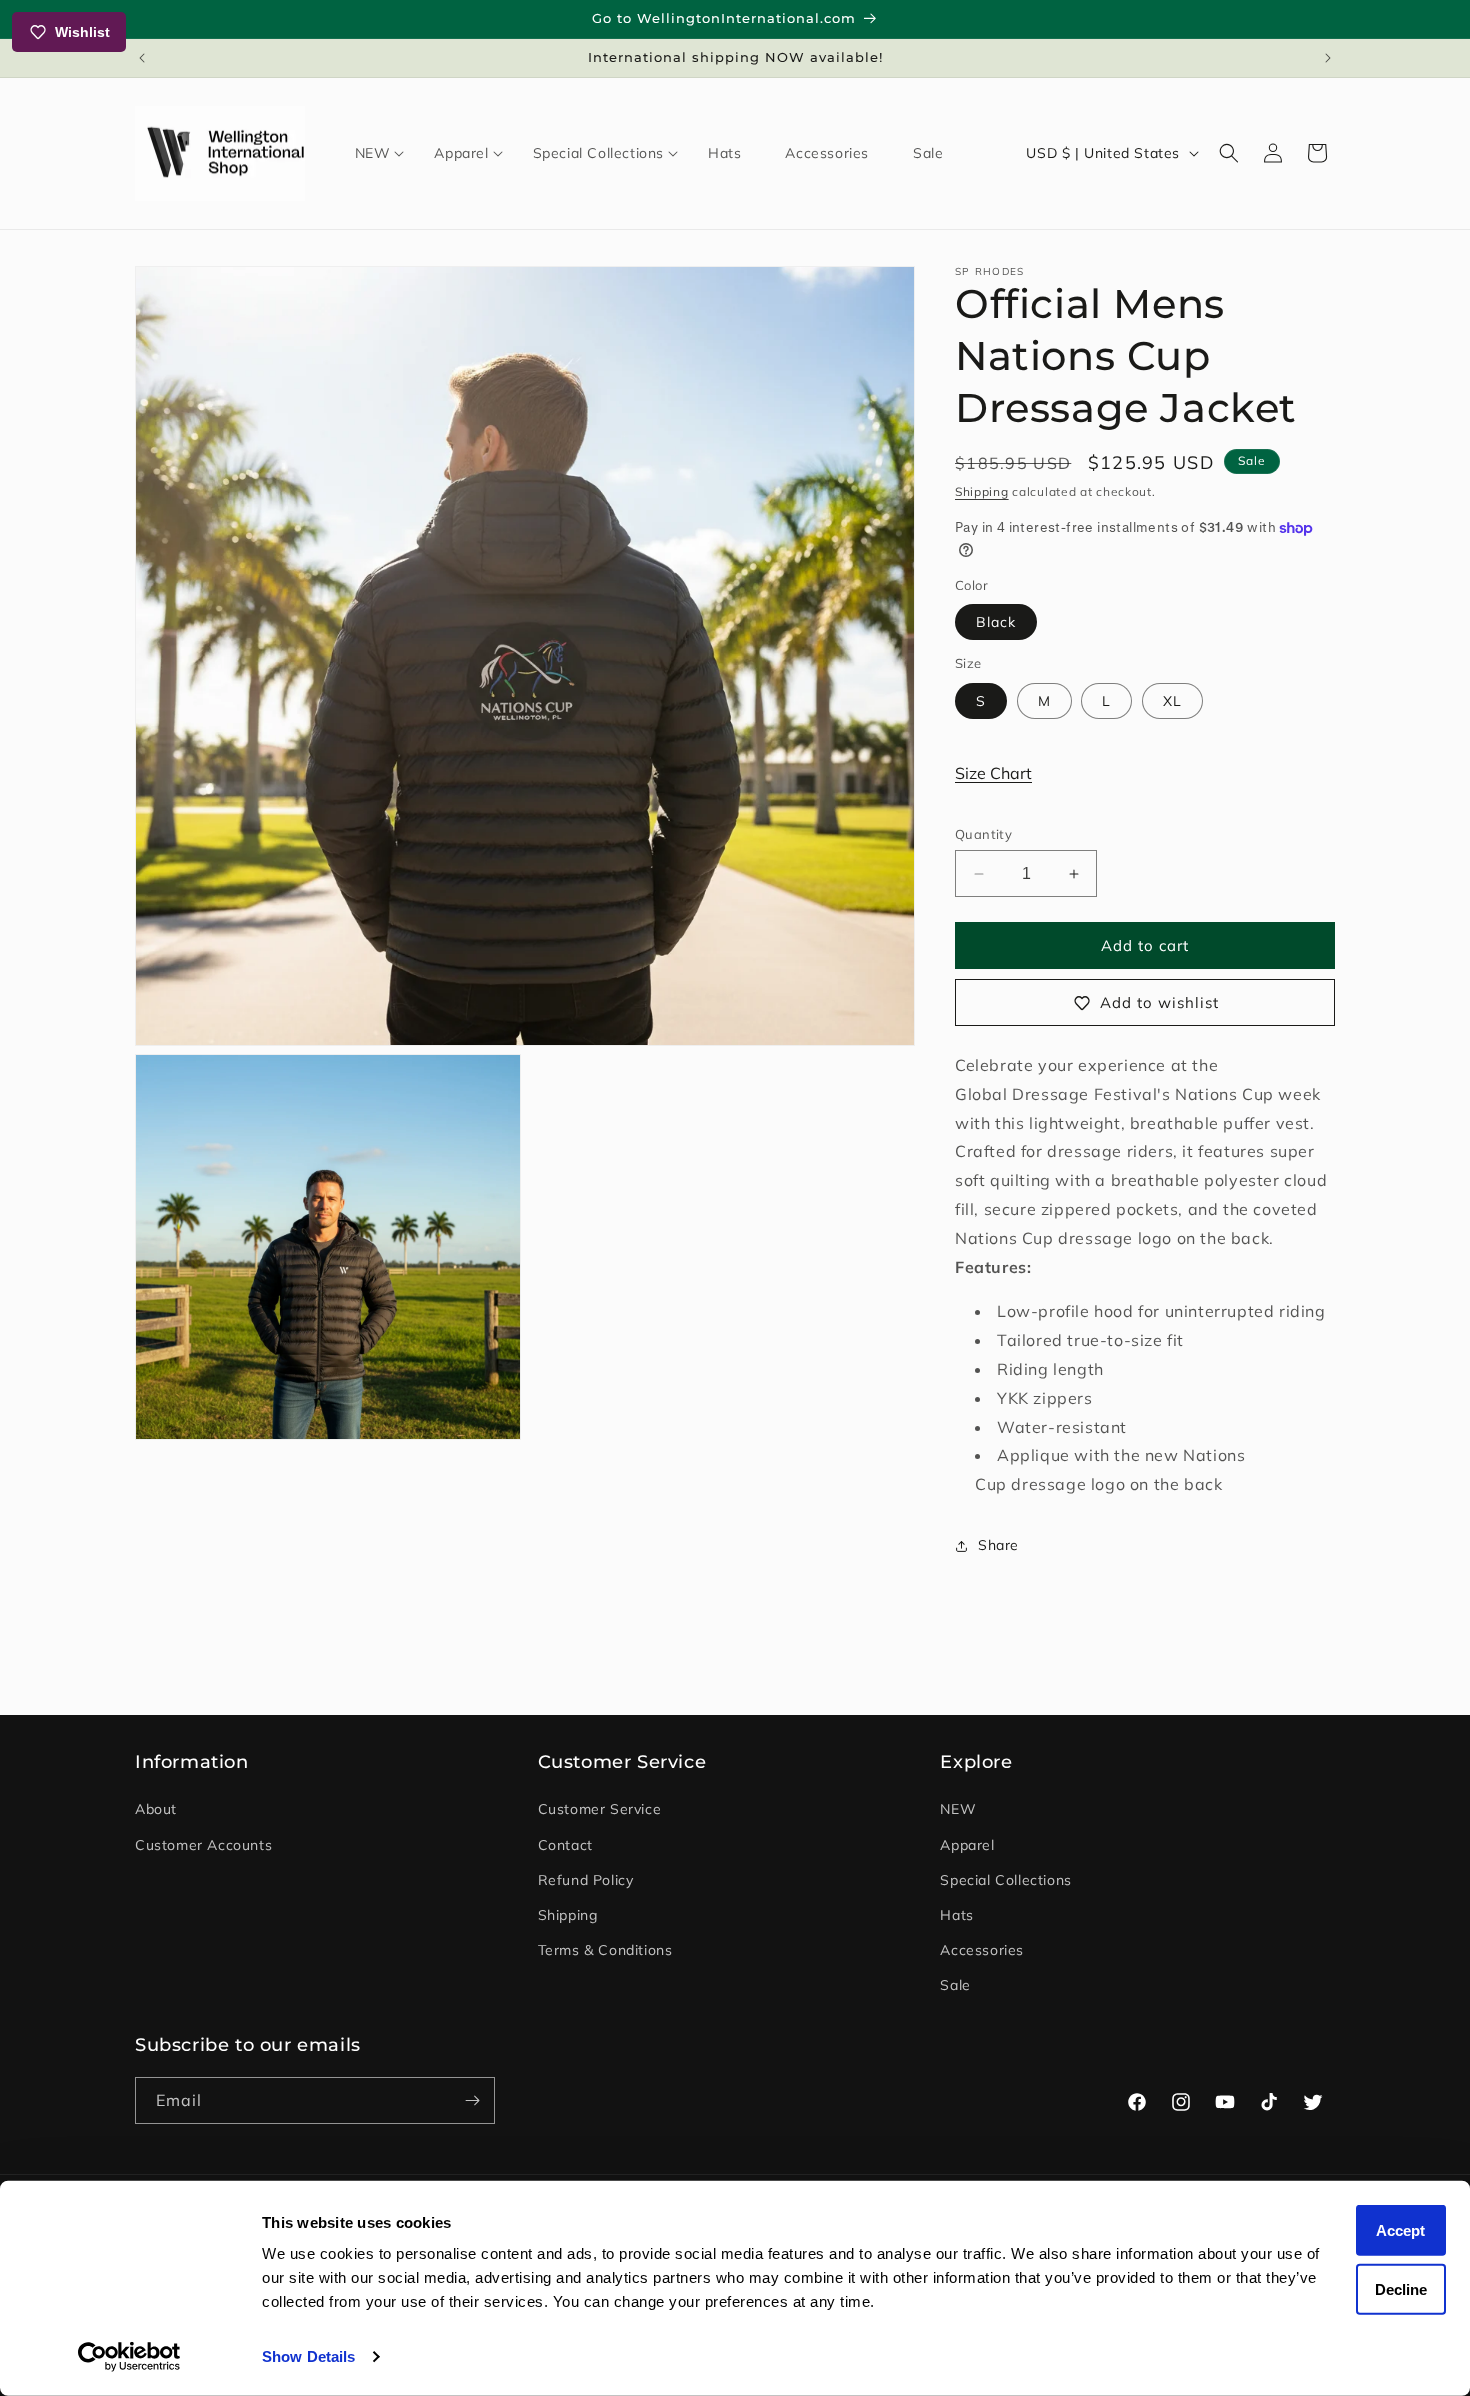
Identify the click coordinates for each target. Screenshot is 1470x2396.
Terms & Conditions (605, 1950)
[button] (373, 153)
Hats (956, 1915)
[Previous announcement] (142, 58)
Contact (565, 1845)
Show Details (308, 2356)
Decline (1401, 2288)
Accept (1400, 2230)
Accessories (982, 1950)
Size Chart (993, 773)
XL (1172, 701)
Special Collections (1005, 1880)
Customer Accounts (203, 1845)
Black (996, 622)
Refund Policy (586, 1880)
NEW (958, 1810)
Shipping (982, 491)
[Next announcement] (1328, 58)
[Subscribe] (472, 2100)
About (156, 1810)
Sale (955, 1986)
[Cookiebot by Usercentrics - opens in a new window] (129, 2357)
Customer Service (600, 1810)
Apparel (967, 1845)
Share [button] (998, 1546)
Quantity (983, 834)
